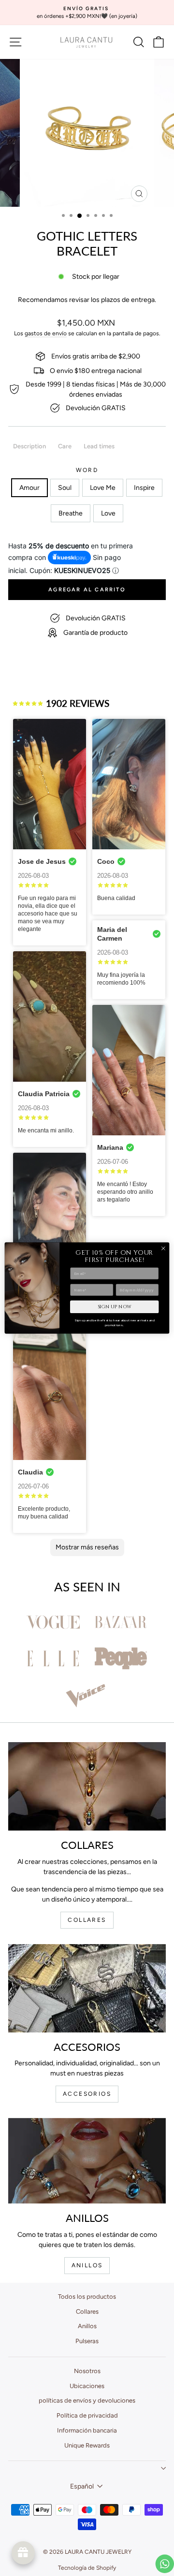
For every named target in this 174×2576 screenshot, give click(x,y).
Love (108, 513)
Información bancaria (87, 2430)
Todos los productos (87, 2297)
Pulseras (87, 2341)
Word (87, 470)
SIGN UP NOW (115, 1307)
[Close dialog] (163, 1249)
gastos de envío (46, 333)
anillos (87, 2265)
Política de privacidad (87, 2415)
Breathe (71, 513)
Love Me (103, 488)
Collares (87, 2311)
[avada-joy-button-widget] (23, 2553)
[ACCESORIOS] (87, 1988)
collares (87, 1920)
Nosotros (87, 2371)
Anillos (87, 2326)
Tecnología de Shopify (87, 2568)
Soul (65, 488)
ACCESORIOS (87, 2094)
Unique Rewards (87, 2445)
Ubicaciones (87, 2386)
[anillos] (87, 2161)
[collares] (87, 1786)
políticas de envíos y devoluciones (87, 2400)
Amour (29, 488)
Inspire (144, 488)
